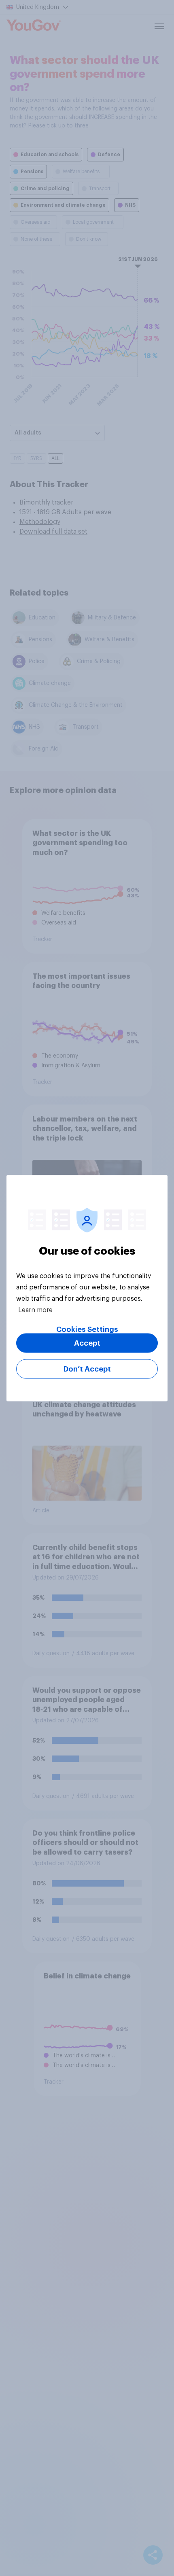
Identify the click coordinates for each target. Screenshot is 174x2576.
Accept (87, 1343)
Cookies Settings (87, 1329)
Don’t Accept (87, 1369)
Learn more (35, 1310)
